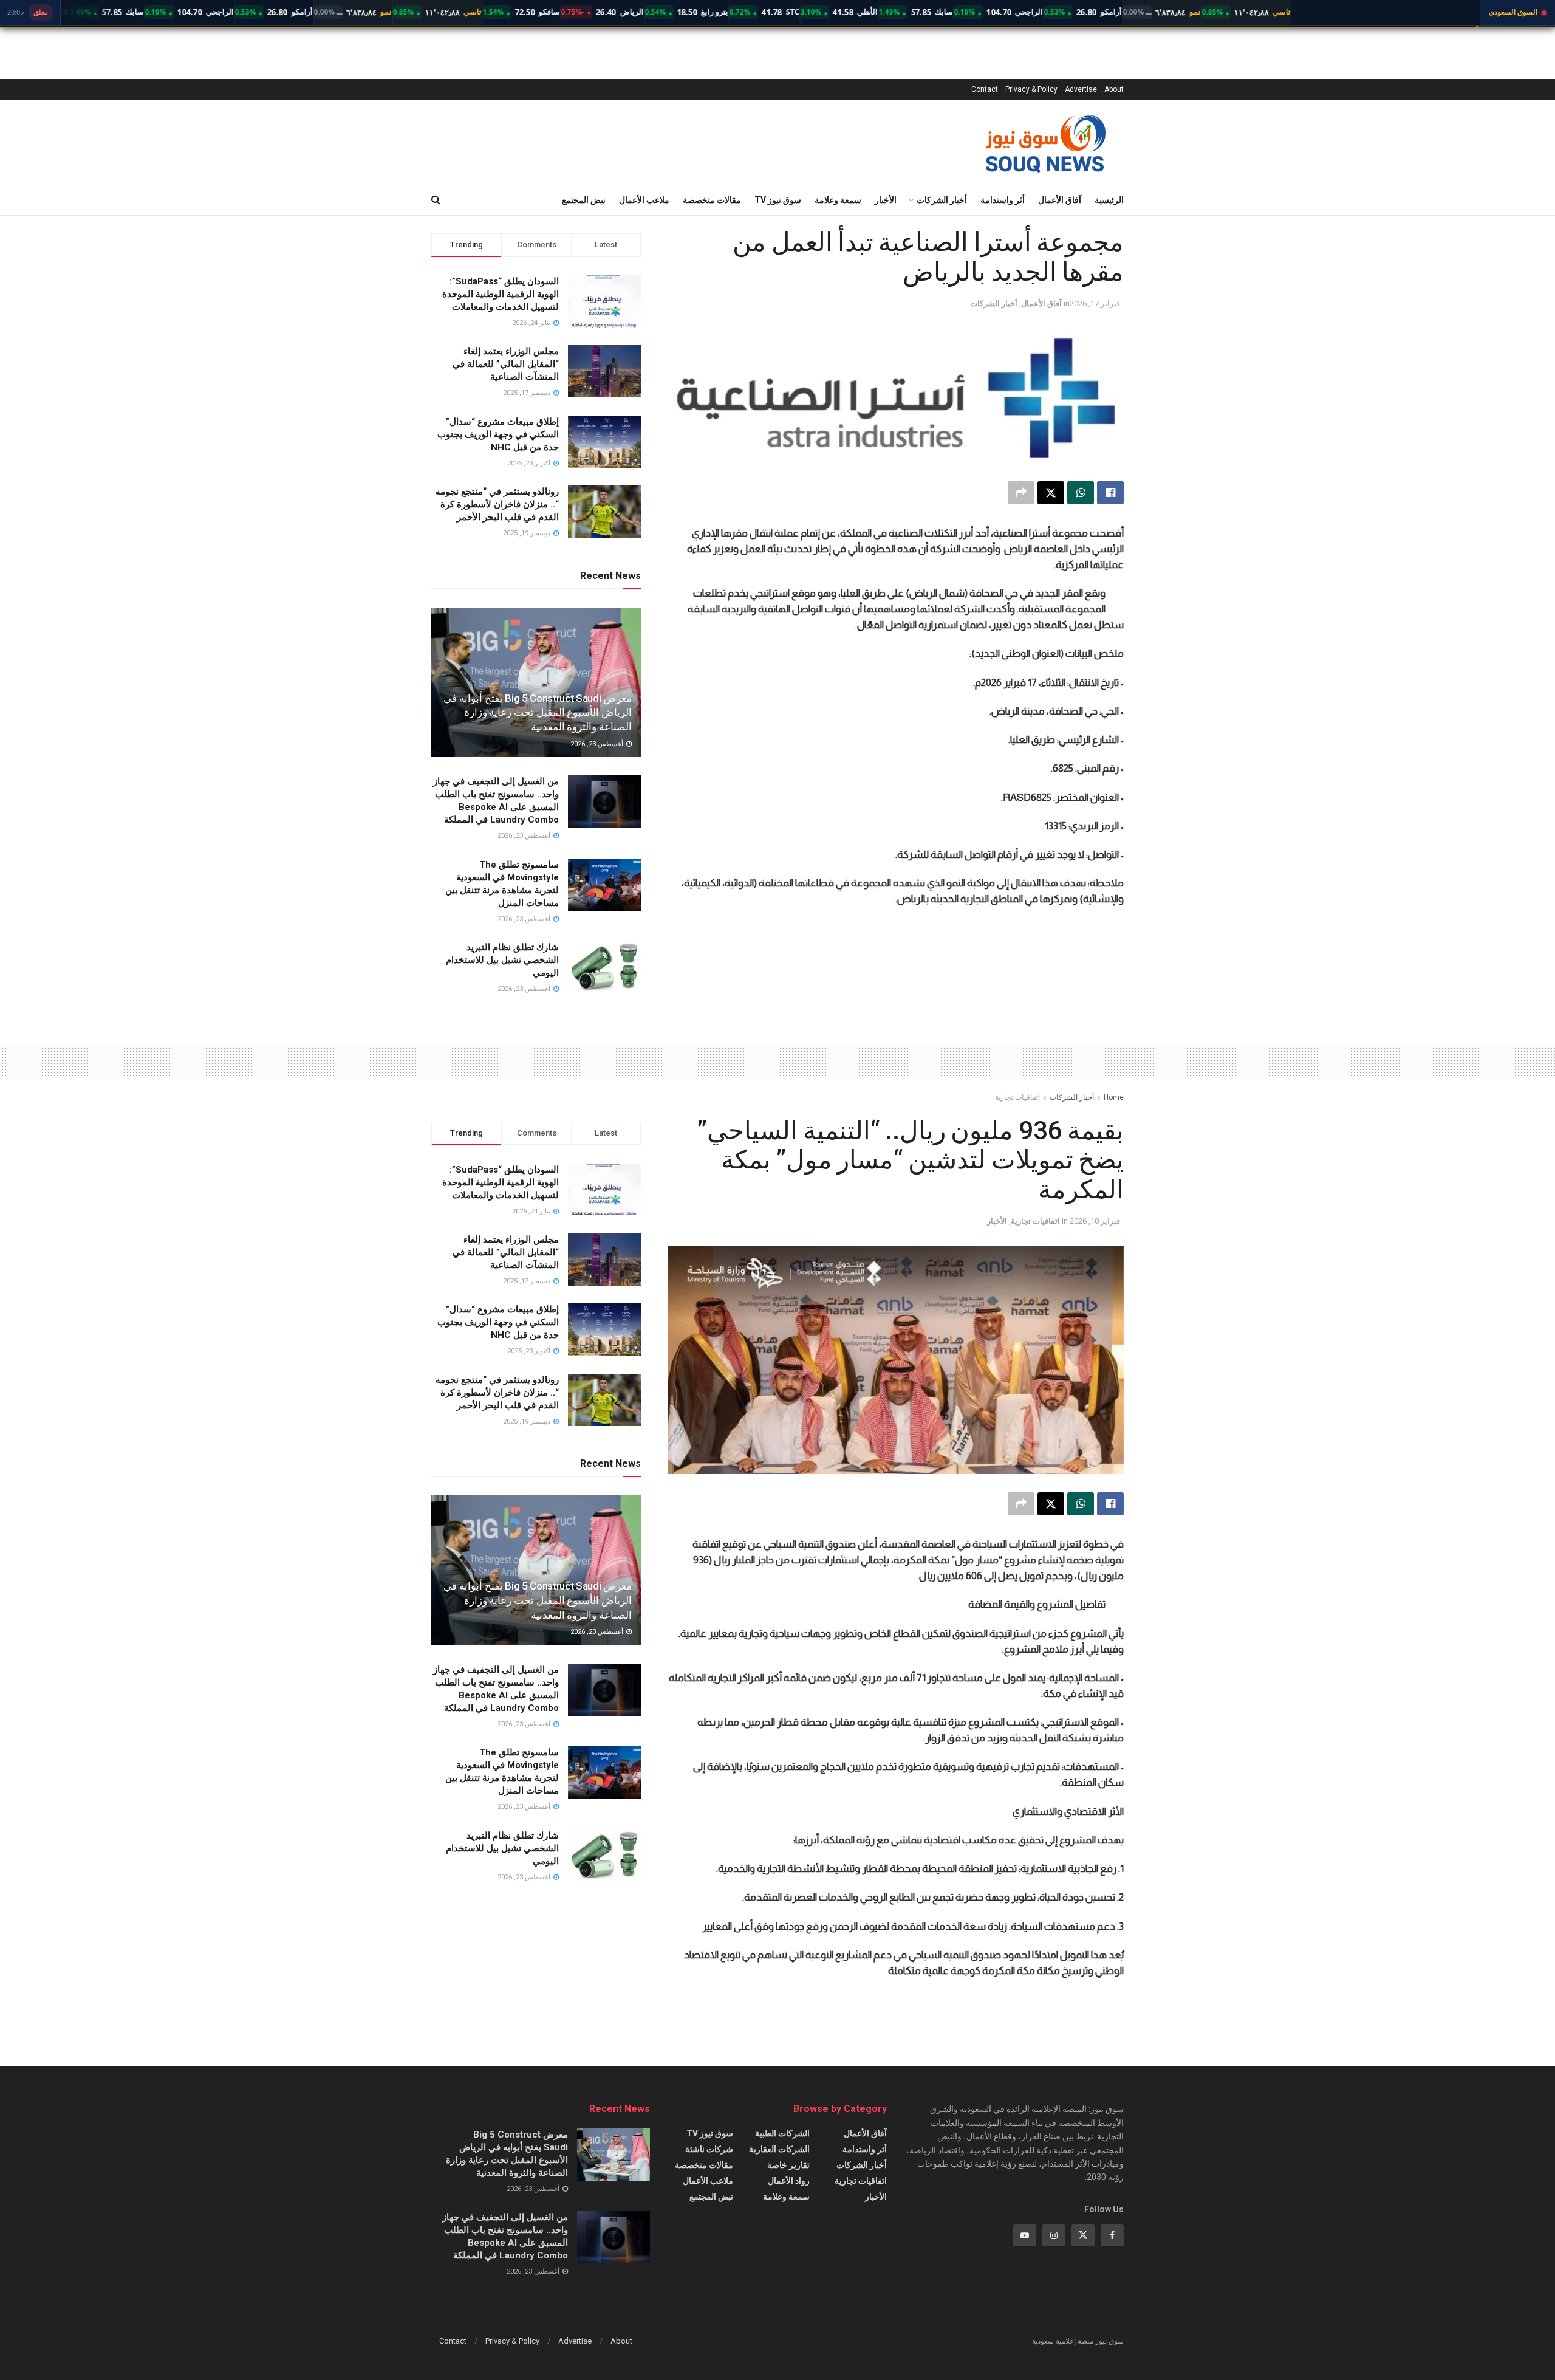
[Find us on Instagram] (1054, 2235)
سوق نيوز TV (778, 200)
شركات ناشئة (709, 2149)
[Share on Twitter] (1051, 493)
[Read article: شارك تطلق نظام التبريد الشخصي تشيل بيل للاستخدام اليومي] (604, 967)
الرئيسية (1109, 200)
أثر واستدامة (1003, 200)
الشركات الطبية (782, 2133)
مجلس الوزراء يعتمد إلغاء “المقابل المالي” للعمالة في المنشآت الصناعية (506, 364)
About (1114, 89)
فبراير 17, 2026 (1095, 304)
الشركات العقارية (779, 2149)
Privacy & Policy (1031, 89)
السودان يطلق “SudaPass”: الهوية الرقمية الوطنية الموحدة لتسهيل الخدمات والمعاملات (501, 294)
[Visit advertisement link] (896, 945)
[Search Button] (436, 200)
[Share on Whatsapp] (1081, 493)
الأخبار (886, 200)
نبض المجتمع (584, 200)
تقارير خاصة (788, 2165)
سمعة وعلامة (838, 200)
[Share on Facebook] (1110, 493)
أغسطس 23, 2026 (598, 744)
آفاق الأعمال (1060, 200)
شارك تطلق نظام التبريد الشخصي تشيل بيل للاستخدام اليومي (502, 960)
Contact (985, 89)
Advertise (1081, 89)
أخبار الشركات (942, 200)
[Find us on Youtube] (1025, 2235)
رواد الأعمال (789, 2181)
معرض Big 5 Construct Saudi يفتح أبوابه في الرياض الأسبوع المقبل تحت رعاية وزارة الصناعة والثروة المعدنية (538, 713)
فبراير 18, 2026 (1095, 1221)
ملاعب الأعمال (644, 200)
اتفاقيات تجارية (1017, 1097)
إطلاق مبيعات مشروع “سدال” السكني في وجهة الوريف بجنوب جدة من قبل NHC (498, 434)
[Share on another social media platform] (1021, 493)
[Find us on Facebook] (1112, 2235)
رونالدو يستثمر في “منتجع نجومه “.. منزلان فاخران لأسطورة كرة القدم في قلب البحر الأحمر (497, 504)
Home (1114, 1097)
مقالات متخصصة (712, 200)
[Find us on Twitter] (1083, 2235)
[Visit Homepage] (1045, 142)
